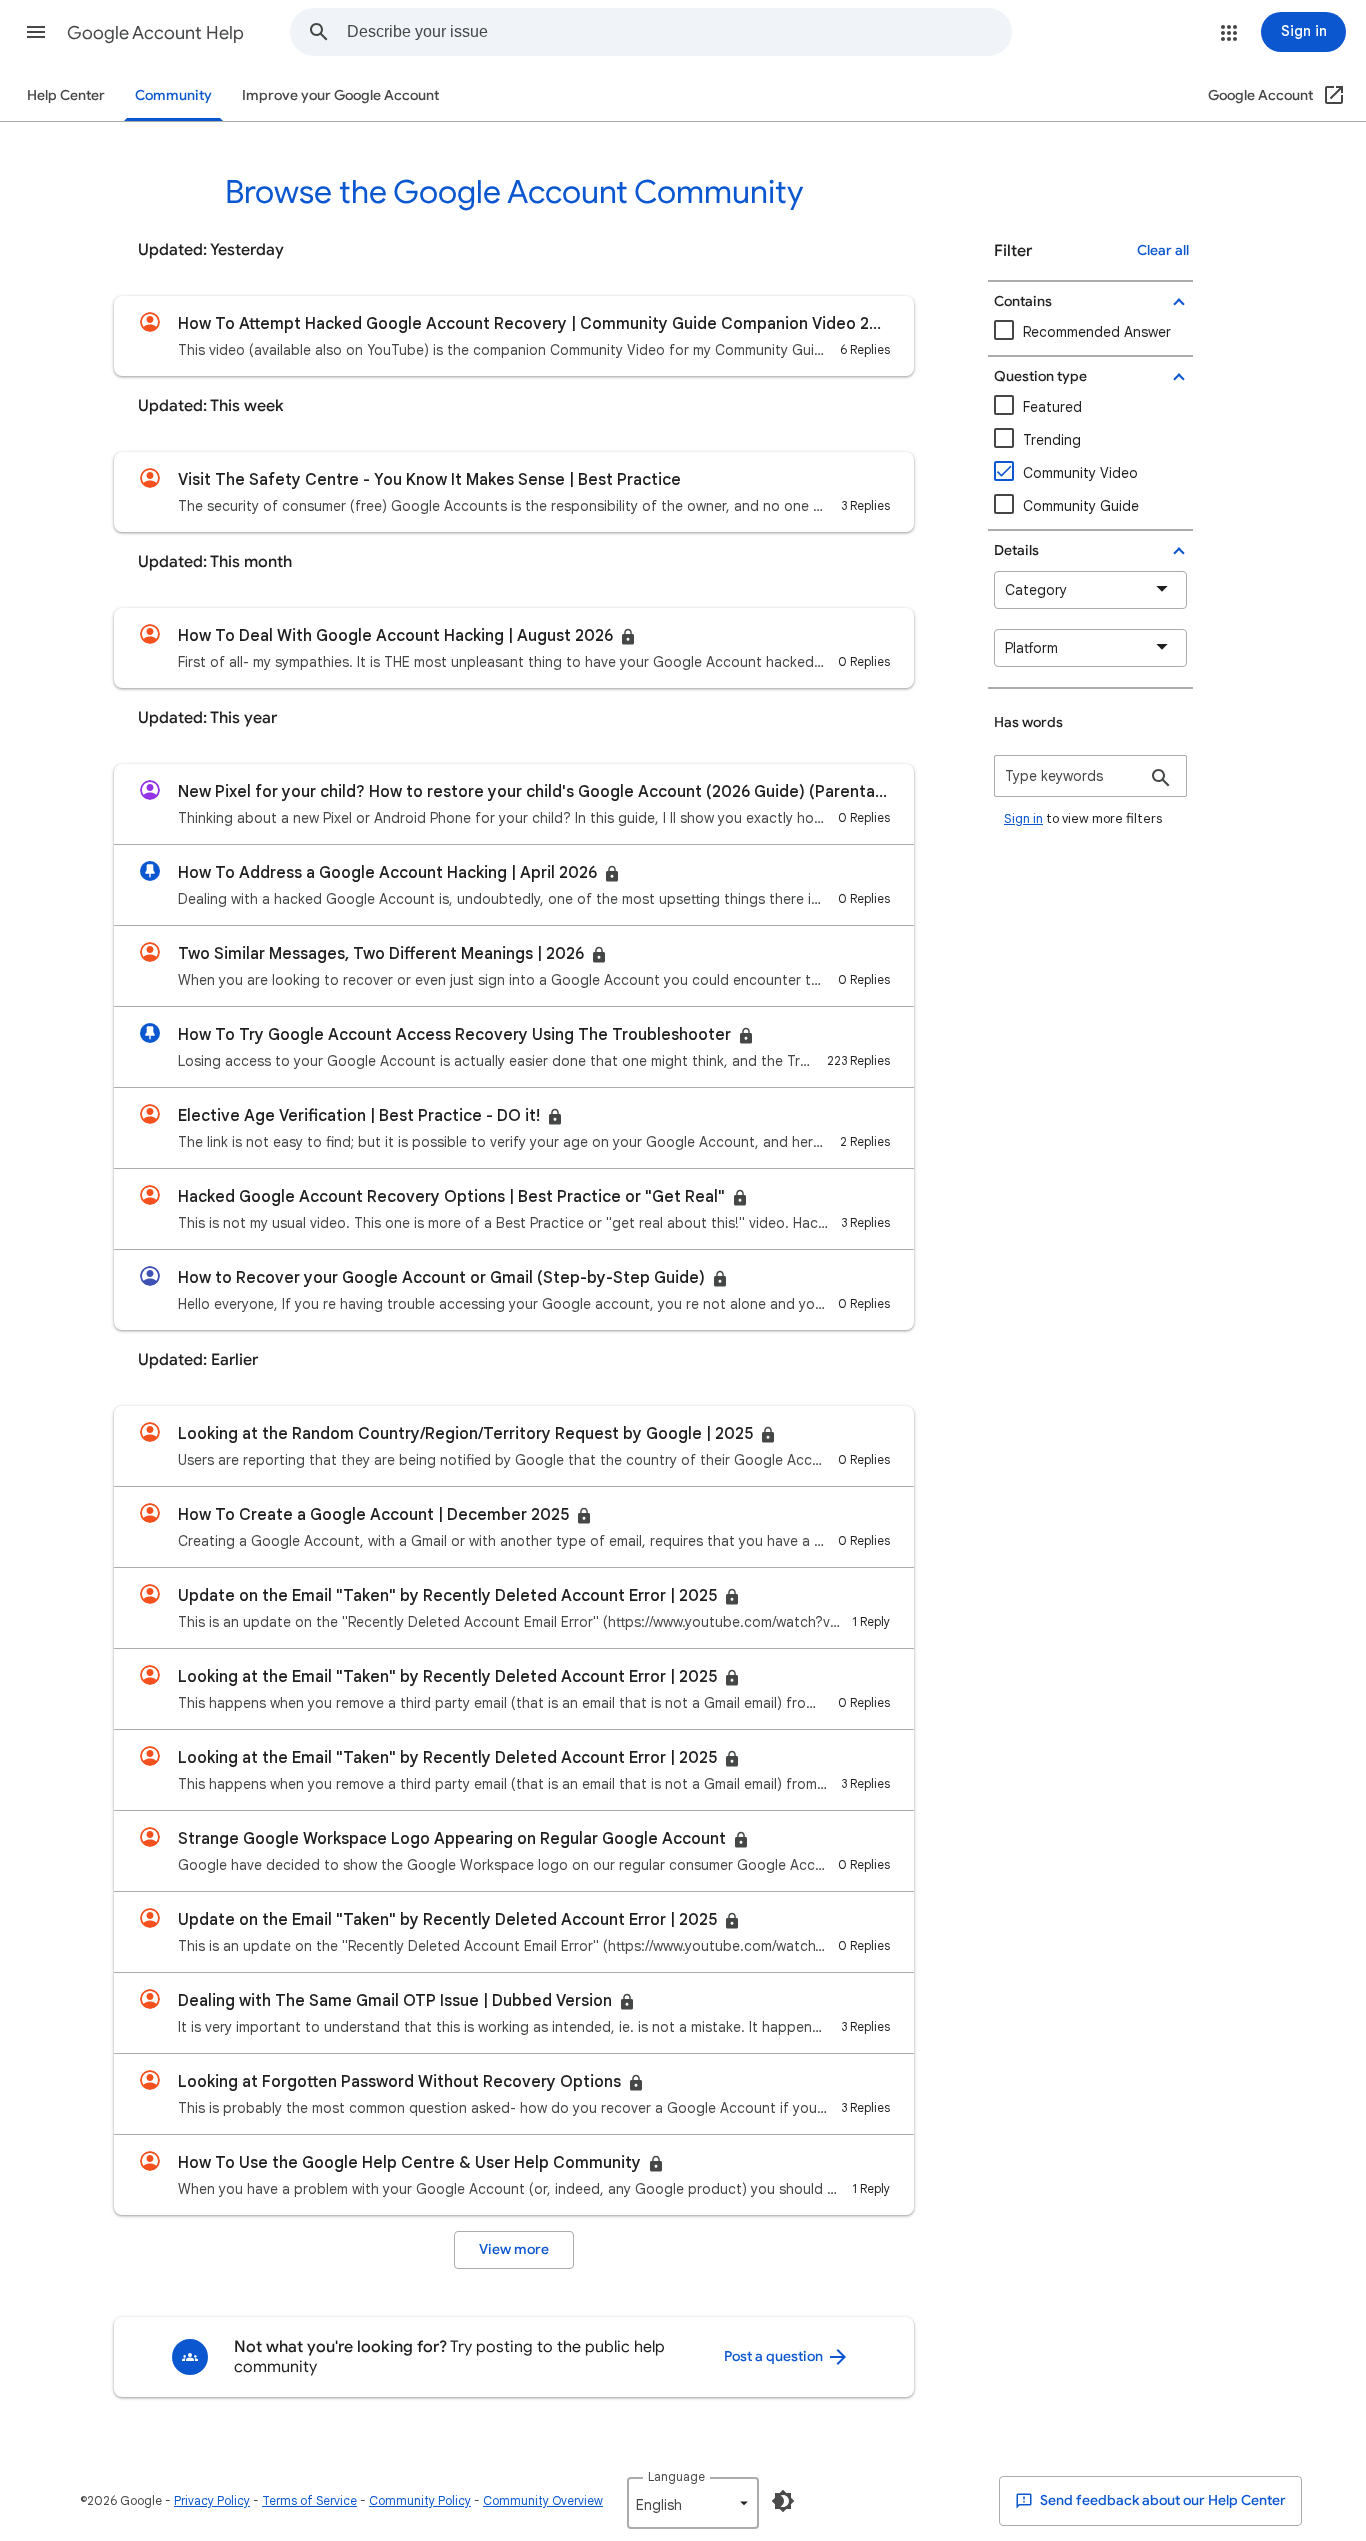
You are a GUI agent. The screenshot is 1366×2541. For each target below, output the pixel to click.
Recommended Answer (1097, 332)
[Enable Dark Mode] (783, 2501)
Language (676, 2476)
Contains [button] (1023, 301)
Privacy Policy (212, 2500)
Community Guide (1081, 506)
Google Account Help (155, 33)
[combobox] (679, 32)
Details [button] (1016, 550)
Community (173, 95)
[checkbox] (1090, 473)
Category (1036, 590)
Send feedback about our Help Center (1161, 2500)
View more (514, 2249)
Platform (1031, 648)
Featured (1052, 407)
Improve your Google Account (340, 95)
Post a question (775, 2356)
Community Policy (420, 2500)
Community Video (1080, 473)
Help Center (66, 95)
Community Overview (543, 2500)
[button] (36, 32)
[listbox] (693, 2503)
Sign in (1023, 818)
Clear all (1163, 250)
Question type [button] (1040, 376)
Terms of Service (309, 2500)
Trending (1052, 440)
